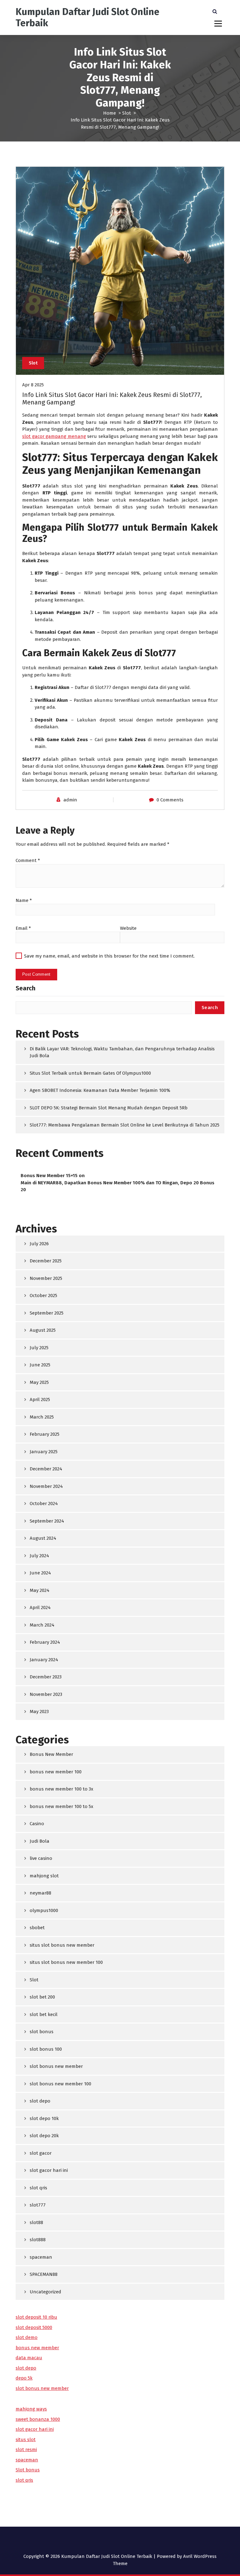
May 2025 (39, 1382)
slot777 (38, 2205)
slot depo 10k (44, 2118)
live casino (41, 1858)
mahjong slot (44, 1876)
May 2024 (40, 1590)
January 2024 (44, 1660)
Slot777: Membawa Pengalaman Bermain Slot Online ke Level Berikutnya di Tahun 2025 (125, 1125)
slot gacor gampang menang (54, 436)
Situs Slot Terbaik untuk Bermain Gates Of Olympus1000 (90, 1073)
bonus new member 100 (56, 1772)
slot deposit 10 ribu (36, 2317)
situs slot (26, 2440)
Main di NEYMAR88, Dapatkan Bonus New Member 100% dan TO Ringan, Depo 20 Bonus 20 (117, 1186)
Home (110, 113)
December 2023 (46, 1677)
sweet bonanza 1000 (38, 2419)
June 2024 (40, 1573)
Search (25, 988)
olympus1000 (44, 1910)
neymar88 (40, 1893)
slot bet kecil (44, 2014)
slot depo (40, 2101)
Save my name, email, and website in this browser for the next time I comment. (109, 956)
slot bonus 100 (46, 2049)
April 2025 (40, 1399)
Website (128, 928)
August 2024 (43, 1538)
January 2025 (44, 1452)
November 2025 (46, 1278)
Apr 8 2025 (33, 385)
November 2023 (46, 1694)
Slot (127, 113)
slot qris (38, 2188)
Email (23, 928)
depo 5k (24, 2378)
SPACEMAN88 (44, 2274)
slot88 (36, 2222)
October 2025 (43, 1295)
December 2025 (46, 1261)
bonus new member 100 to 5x (61, 1806)
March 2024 (42, 1625)
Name (24, 900)
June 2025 (40, 1365)
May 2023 (39, 1712)
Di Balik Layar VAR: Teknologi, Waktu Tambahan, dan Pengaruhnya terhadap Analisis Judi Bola (122, 1052)
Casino (37, 1824)
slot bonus (42, 2032)
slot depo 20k (44, 2136)
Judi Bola (40, 1841)
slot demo (27, 2337)
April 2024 (40, 1608)
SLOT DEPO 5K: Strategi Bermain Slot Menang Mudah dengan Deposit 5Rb (109, 1108)
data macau (29, 2358)
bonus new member (37, 2348)
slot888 (38, 2240)
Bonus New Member (51, 1754)
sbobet (37, 1928)
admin (70, 800)
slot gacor (41, 2153)
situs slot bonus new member (62, 1945)
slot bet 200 (42, 1997)
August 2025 (43, 1330)
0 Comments (170, 800)
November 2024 (46, 1486)
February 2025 (45, 1434)
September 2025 (47, 1313)
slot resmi (26, 2450)
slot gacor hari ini (49, 2170)
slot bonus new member (56, 2066)
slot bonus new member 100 (60, 2084)
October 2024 (44, 1503)
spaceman (41, 2257)
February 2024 (45, 1642)
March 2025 (42, 1417)
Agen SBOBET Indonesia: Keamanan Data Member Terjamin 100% (100, 1090)
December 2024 (46, 1469)
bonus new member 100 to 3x (61, 1789)
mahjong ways (31, 2409)
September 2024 (47, 1521)
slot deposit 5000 (34, 2327)
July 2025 (39, 1348)
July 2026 (39, 1244)
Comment (28, 860)
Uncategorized (45, 2292)
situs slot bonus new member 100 (66, 1962)
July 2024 (39, 1556)
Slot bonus (28, 2470)
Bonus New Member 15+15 (49, 1176)
